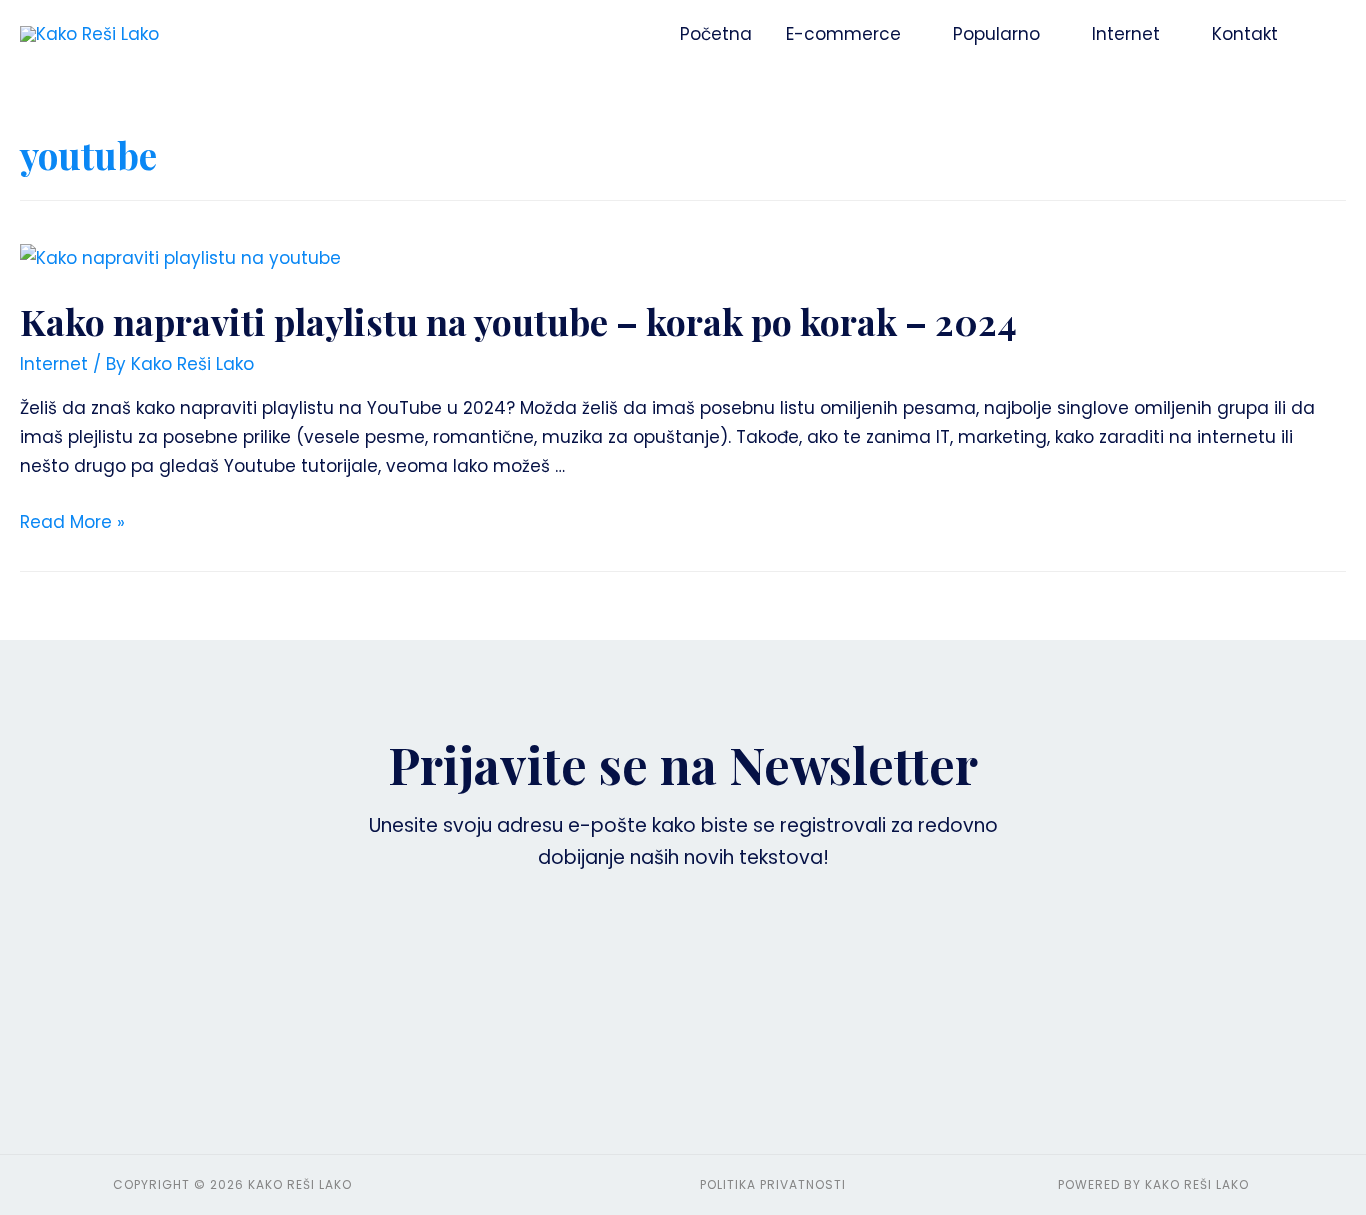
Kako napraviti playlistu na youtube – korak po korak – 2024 (518, 321)
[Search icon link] (1320, 34)
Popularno (996, 34)
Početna (716, 34)
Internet (1126, 34)
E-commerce (843, 34)
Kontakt (1245, 34)
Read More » (72, 522)
